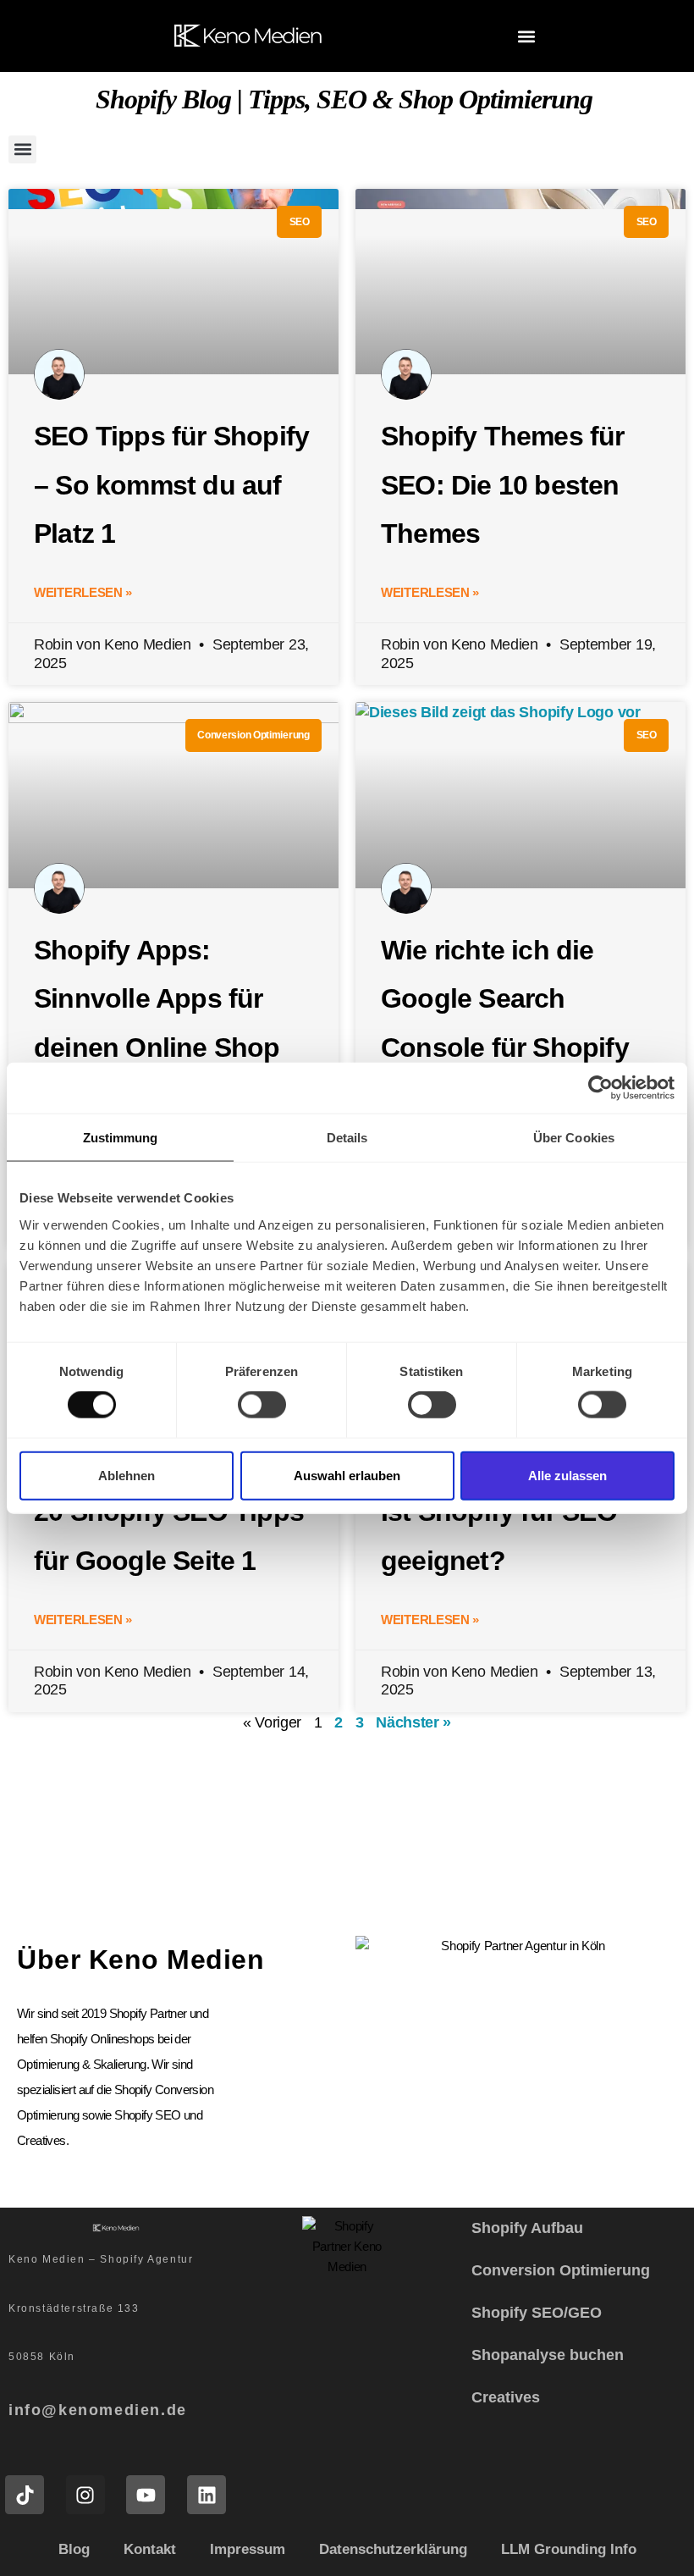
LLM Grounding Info (569, 2549)
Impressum (248, 2549)
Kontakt (150, 2549)
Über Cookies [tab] (574, 1138)
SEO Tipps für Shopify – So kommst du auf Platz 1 (171, 485)
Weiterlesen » (83, 592)
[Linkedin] (207, 2495)
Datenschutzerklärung (393, 2549)
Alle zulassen (567, 1475)
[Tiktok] (25, 2495)
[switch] (262, 1405)
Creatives (506, 2397)
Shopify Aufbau (527, 2228)
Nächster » (413, 1722)
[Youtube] (146, 2495)
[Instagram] (85, 2495)
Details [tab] (347, 1138)
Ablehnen (127, 1475)
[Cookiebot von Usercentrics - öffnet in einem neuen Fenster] (600, 1088)
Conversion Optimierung (561, 2270)
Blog (74, 2549)
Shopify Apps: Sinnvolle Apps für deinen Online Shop (157, 999)
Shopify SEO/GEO (537, 2313)
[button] (527, 36)
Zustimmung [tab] (121, 1138)
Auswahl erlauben (347, 1475)
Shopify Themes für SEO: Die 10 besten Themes (503, 485)
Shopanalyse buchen (548, 2355)
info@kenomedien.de (98, 2410)
